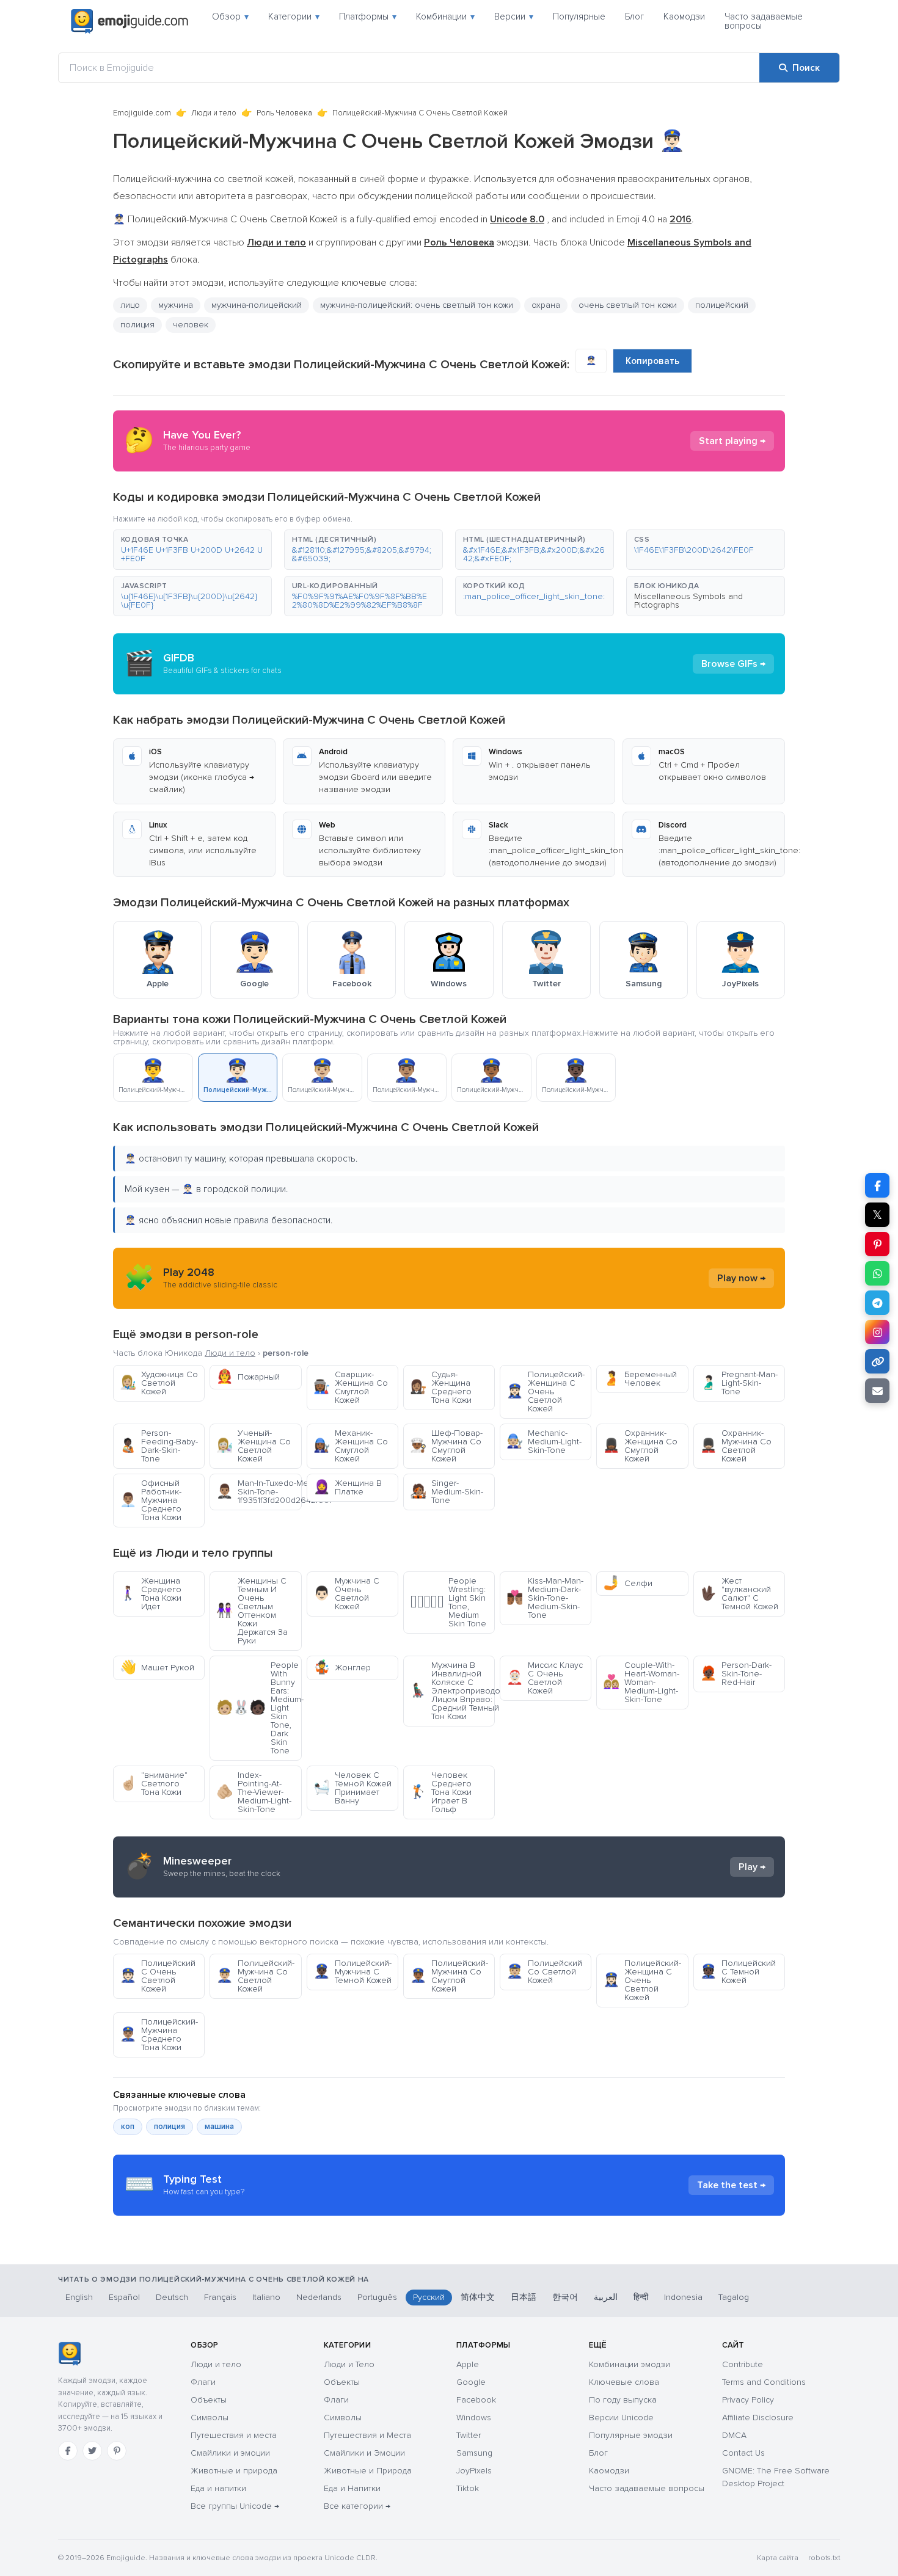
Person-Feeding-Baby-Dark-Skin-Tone (159, 1446)
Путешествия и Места (367, 2435)
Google (471, 2382)
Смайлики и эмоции (230, 2453)
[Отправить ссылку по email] (877, 1391)
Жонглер (342, 1668)
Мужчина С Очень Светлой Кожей (346, 1594)
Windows (474, 2418)
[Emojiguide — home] (130, 21)
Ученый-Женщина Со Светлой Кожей (254, 1446)
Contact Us (743, 2453)
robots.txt (824, 2558)
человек (191, 325)
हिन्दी (641, 2297)
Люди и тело (214, 113)
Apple (468, 2364)
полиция (170, 2127)
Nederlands (319, 2297)
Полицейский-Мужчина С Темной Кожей (352, 1972)
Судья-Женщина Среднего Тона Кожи (441, 1387)
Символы (210, 2418)
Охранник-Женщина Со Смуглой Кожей (640, 1446)
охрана (546, 305)
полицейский (722, 305)
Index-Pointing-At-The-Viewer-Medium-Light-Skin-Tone (254, 1792)
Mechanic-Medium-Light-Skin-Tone (544, 1442)
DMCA (734, 2435)
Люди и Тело (349, 2364)
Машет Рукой (157, 1668)
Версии (514, 16)
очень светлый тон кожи (628, 305)
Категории (294, 16)
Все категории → (357, 2506)
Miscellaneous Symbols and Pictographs (688, 601)
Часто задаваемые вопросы (764, 21)
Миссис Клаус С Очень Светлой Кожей (545, 1678)
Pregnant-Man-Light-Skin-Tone (739, 1383)
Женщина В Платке (348, 1487)
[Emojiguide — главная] (69, 2354)
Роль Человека (284, 113)
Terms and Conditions (764, 2382)
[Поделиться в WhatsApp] (877, 1273)
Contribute (743, 2364)
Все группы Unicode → (235, 2506)
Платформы (368, 16)
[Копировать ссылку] (877, 1361)
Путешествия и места (234, 2435)
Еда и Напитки (352, 2488)
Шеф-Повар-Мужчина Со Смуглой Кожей (446, 1446)
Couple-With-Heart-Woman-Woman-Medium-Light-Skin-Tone (641, 1682)
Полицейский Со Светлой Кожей (544, 1972)
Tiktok (468, 2488)
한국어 (565, 2297)
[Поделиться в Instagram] (877, 1332)
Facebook (476, 2400)
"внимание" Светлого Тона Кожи (154, 1784)
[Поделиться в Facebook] (877, 1185)
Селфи (628, 1583)
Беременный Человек (640, 1379)
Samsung (474, 2453)
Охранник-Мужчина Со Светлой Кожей (736, 1446)
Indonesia (683, 2297)
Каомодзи (684, 16)
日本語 (524, 2297)
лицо (130, 305)
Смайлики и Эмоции (364, 2453)
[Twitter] (92, 2451)
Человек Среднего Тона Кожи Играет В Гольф (441, 1792)
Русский (429, 2297)
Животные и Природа (368, 2471)
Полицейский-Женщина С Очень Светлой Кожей (546, 1392)
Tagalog (734, 2297)
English (79, 2297)
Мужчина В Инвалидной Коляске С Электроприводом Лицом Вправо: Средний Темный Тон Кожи (452, 1691)
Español (124, 2297)
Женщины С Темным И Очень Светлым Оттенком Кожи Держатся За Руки (252, 1611)
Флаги (203, 2382)
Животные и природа (234, 2471)
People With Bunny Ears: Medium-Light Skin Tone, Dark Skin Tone (259, 1708)
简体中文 (478, 2297)
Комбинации (445, 16)
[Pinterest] (117, 2451)
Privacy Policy (748, 2400)
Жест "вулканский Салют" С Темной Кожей (739, 1594)
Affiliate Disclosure (758, 2418)
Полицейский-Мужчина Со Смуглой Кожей (449, 1976)
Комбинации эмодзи (630, 2364)
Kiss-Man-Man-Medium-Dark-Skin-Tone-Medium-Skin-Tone (545, 1598)
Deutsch (172, 2297)
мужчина (176, 305)
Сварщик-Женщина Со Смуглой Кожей (351, 1387)
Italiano (266, 2297)
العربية (606, 2297)
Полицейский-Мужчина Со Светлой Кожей (255, 1976)
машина (219, 2127)
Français (220, 2297)
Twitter (469, 2435)
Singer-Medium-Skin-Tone (447, 1492)
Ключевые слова (624, 2382)
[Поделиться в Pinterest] (877, 1244)
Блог (634, 16)
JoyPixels (474, 2471)
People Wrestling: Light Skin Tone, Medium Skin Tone (448, 1602)
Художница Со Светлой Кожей (159, 1383)
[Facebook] (68, 2451)
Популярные (579, 16)
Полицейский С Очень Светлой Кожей (158, 1976)
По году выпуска (623, 2400)
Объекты (209, 2400)
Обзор (230, 16)
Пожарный (248, 1377)
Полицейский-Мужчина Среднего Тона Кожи (159, 2035)
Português (377, 2297)
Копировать (652, 361)
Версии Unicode (621, 2418)
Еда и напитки (218, 2488)
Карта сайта (778, 2558)
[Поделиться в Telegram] (877, 1303)
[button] (192, 550)
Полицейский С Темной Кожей (738, 1972)
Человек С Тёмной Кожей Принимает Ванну (352, 1788)
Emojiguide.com (142, 113)
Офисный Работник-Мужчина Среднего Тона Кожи (151, 1500)
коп (128, 2127)
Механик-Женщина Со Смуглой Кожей (351, 1446)
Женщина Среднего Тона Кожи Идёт (151, 1594)
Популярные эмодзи (631, 2435)
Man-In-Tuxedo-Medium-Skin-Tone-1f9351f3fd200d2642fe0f (259, 1492)
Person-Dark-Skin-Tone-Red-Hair (736, 1674)
